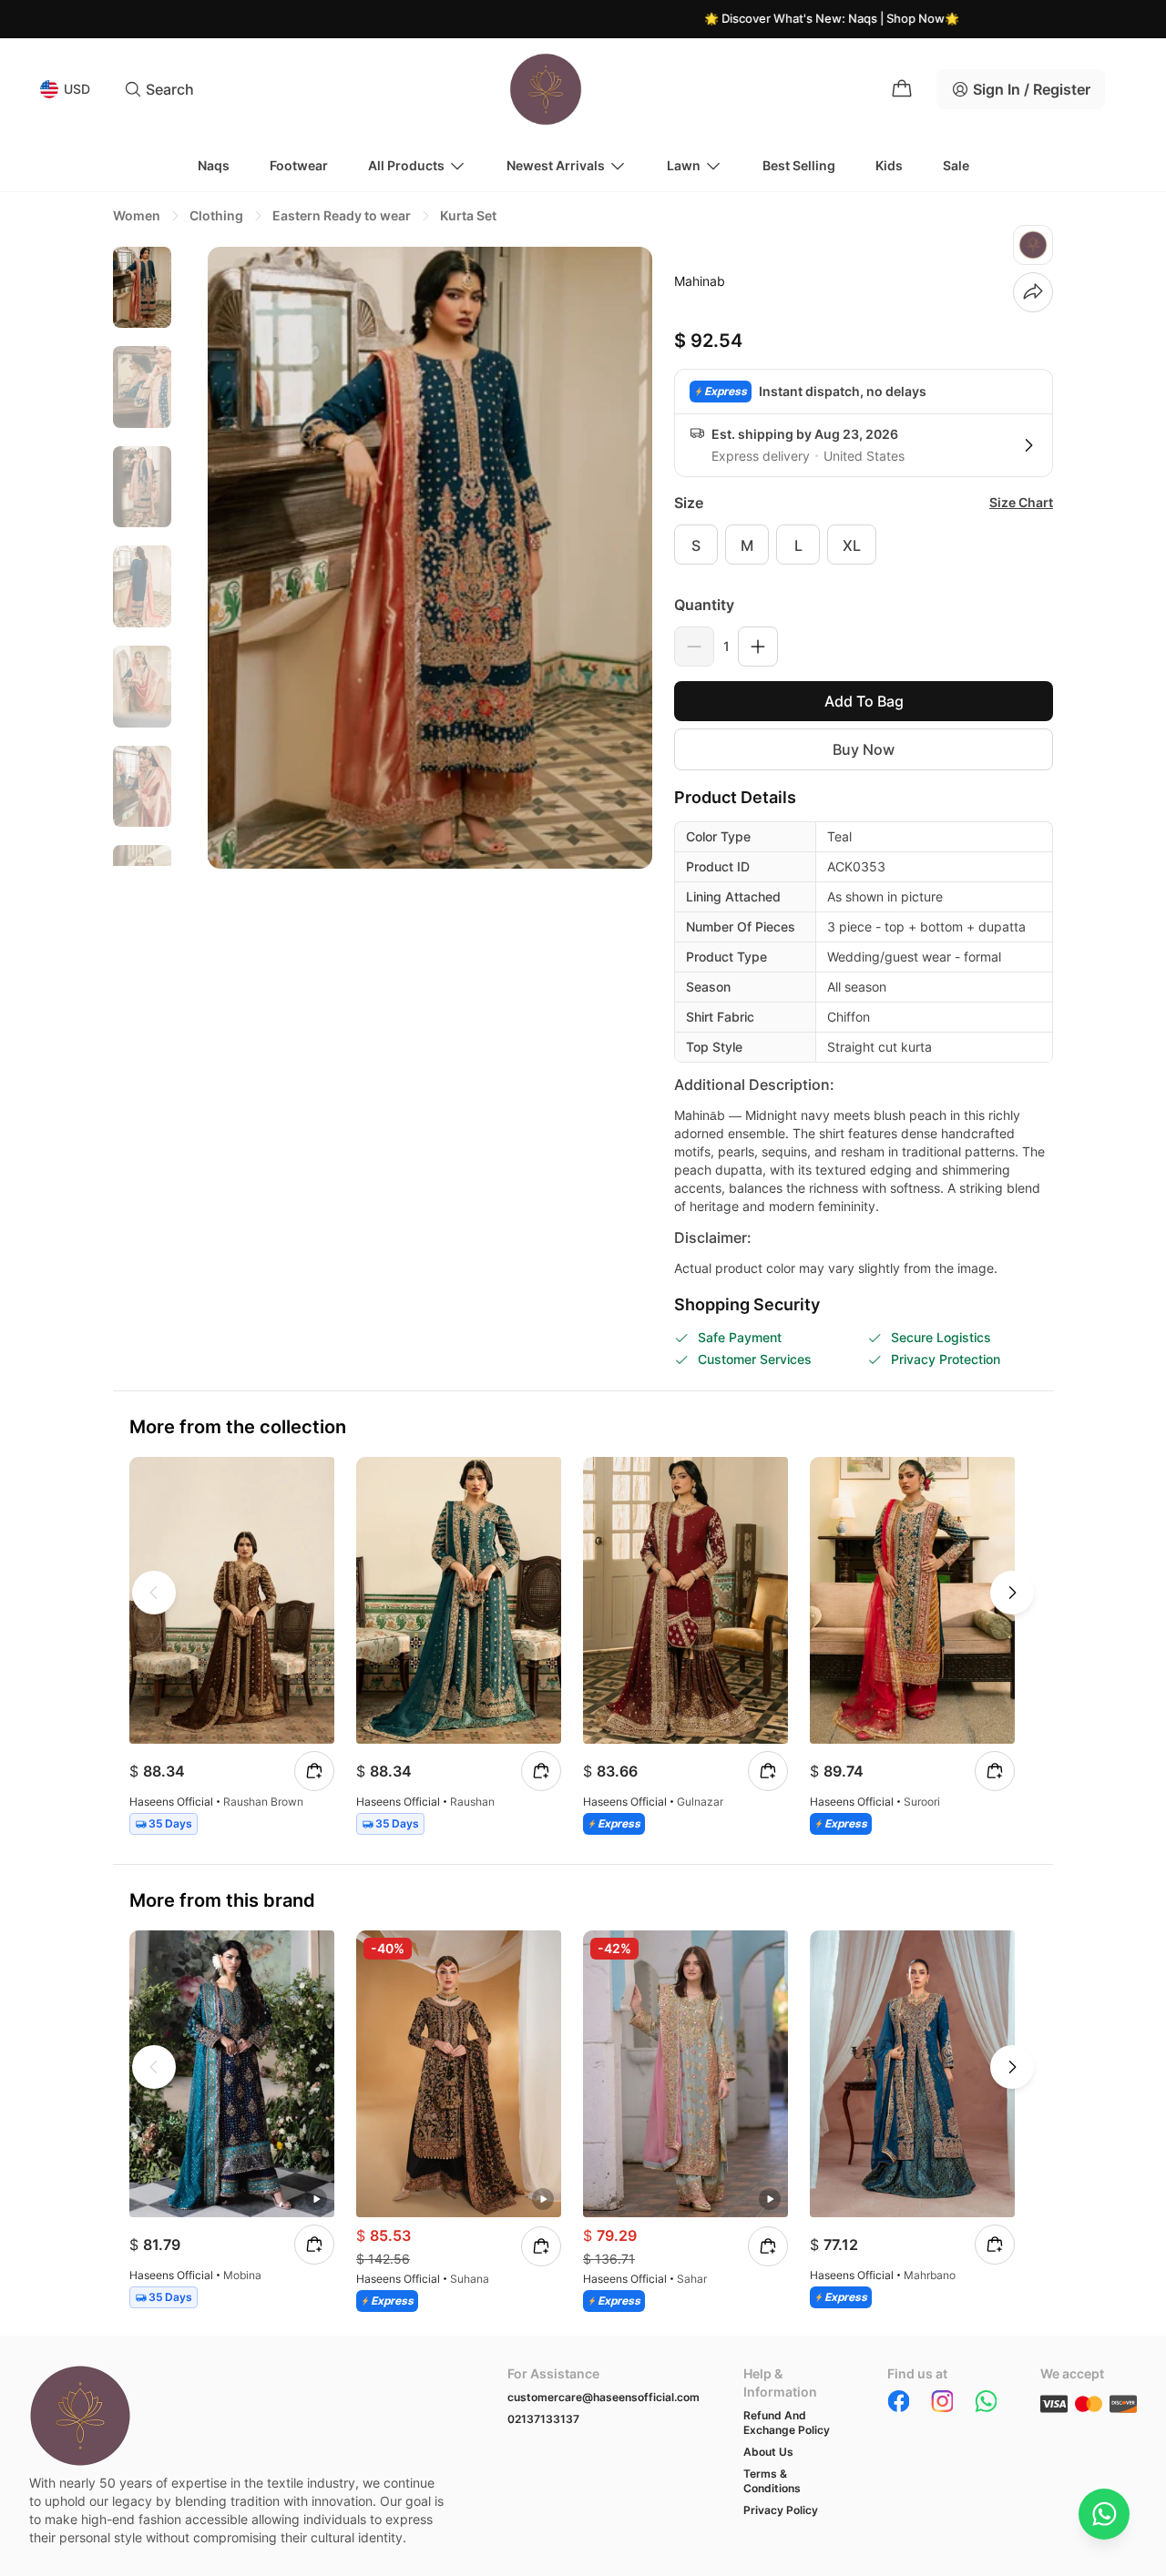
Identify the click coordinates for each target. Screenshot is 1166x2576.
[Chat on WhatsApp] (1104, 2514)
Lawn (684, 165)
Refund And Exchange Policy (787, 2423)
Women (137, 215)
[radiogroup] (864, 545)
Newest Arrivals (556, 165)
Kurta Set (468, 215)
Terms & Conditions (772, 2481)
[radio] (696, 545)
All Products (406, 165)
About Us (768, 2452)
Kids (889, 165)
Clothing (216, 215)
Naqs (214, 165)
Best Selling (799, 165)
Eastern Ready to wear (342, 215)
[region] (142, 556)
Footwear (299, 165)
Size (689, 503)
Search (170, 89)
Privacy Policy (781, 2510)
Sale (956, 165)
